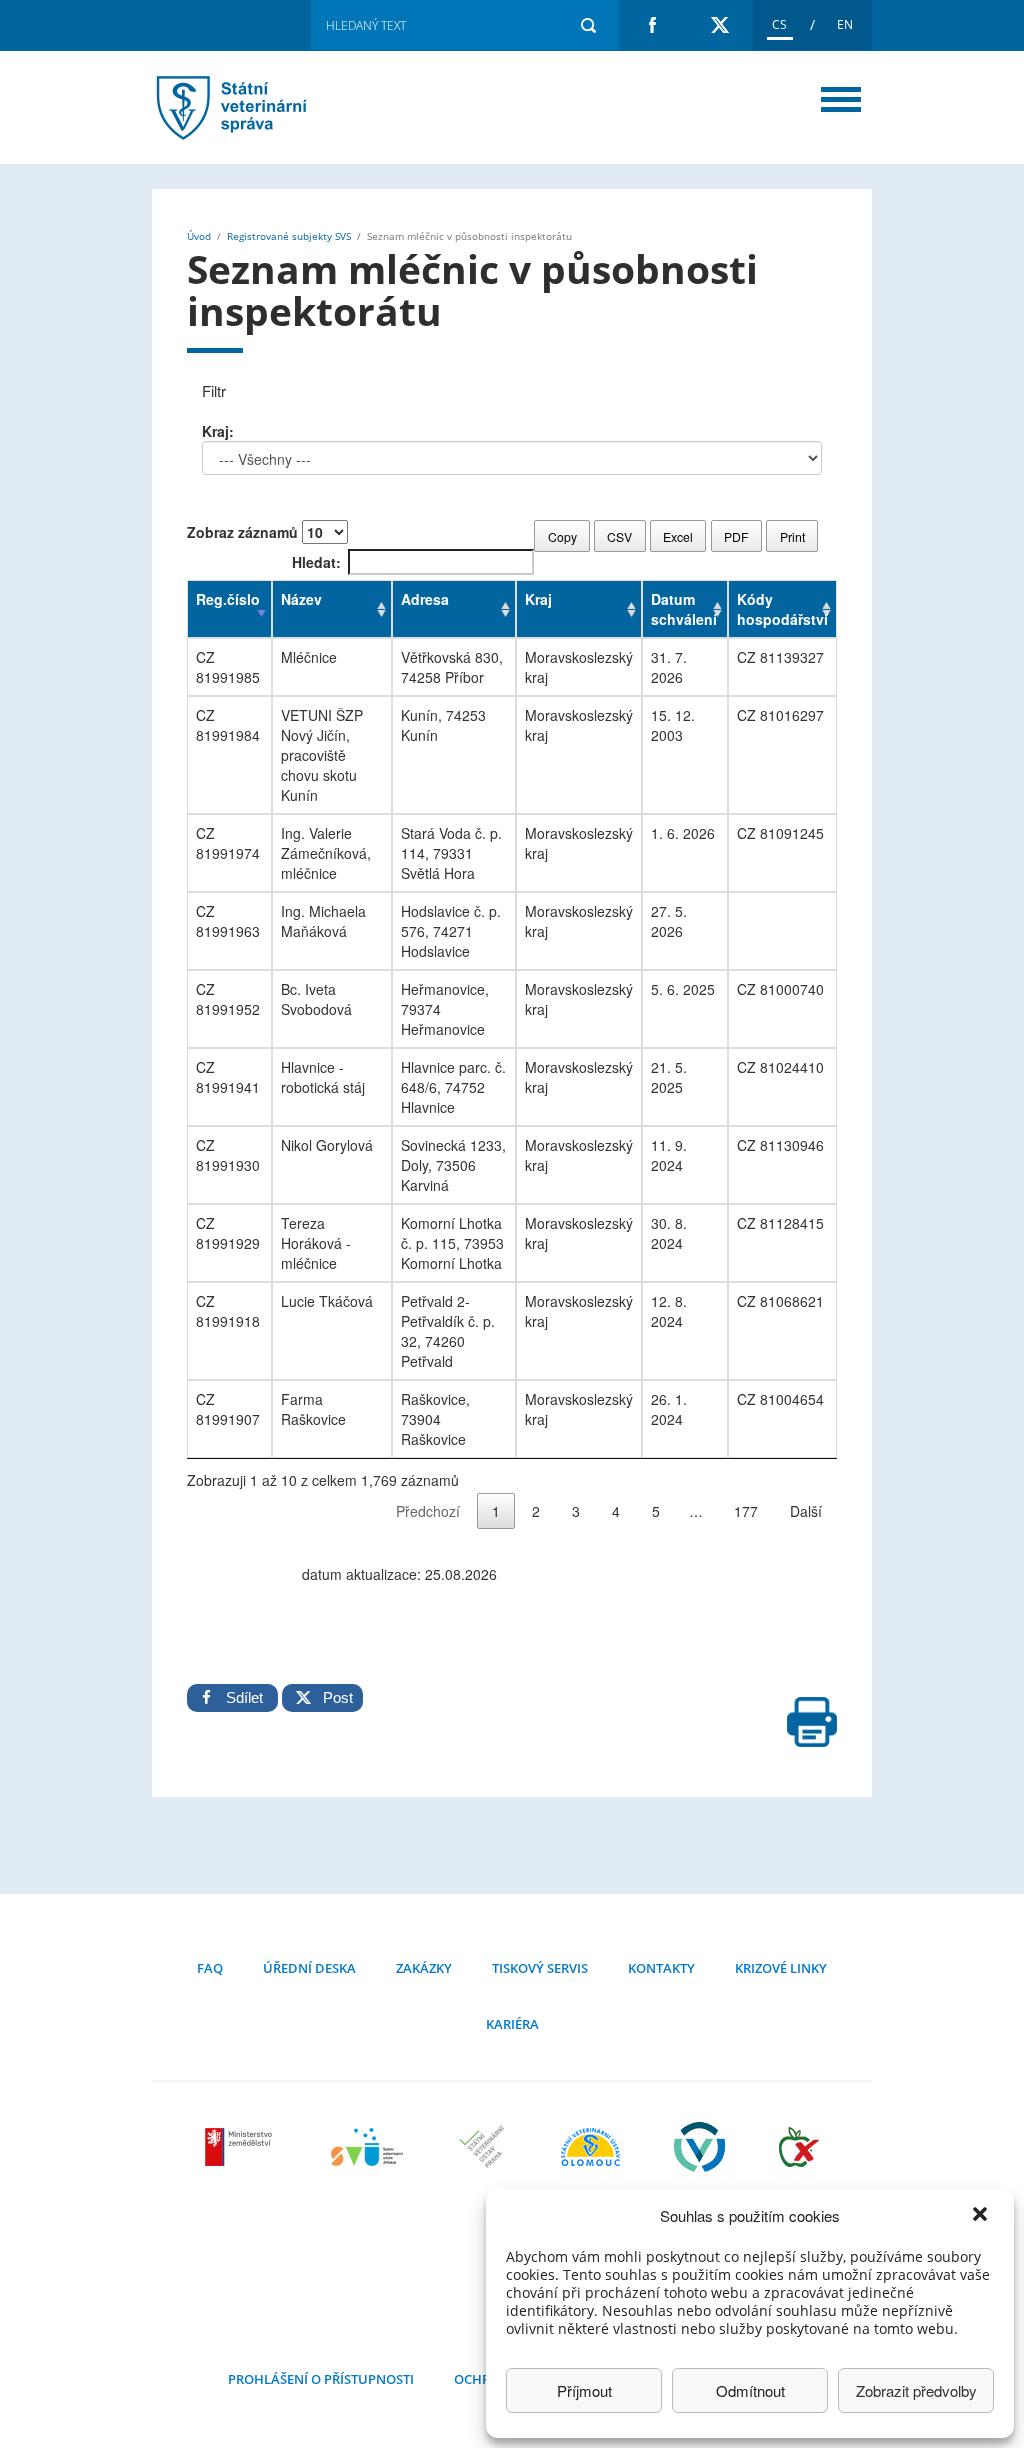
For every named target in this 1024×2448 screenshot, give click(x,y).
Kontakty (661, 1968)
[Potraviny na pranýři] (799, 2159)
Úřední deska (309, 1968)
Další (806, 1511)
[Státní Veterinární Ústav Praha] (482, 2159)
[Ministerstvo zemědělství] (241, 2159)
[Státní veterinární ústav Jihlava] (367, 2159)
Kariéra (512, 2024)
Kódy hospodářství (782, 609)
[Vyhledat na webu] (588, 25)
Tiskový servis (540, 1968)
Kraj (538, 599)
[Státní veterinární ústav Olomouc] (590, 2159)
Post (332, 1697)
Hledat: (316, 562)
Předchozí (428, 1511)
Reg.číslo (228, 599)
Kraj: (218, 431)
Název (301, 599)
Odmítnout (750, 2390)
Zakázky (424, 1968)
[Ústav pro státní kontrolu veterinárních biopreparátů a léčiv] (699, 2159)
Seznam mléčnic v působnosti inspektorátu (257, 107)
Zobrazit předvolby (916, 2390)
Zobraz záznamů (244, 532)
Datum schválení (684, 609)
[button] (982, 2216)
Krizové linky (781, 1968)
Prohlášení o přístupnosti (321, 2379)
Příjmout (584, 2390)
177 (746, 1511)
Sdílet (244, 1697)
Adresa (425, 599)
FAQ (210, 1968)
